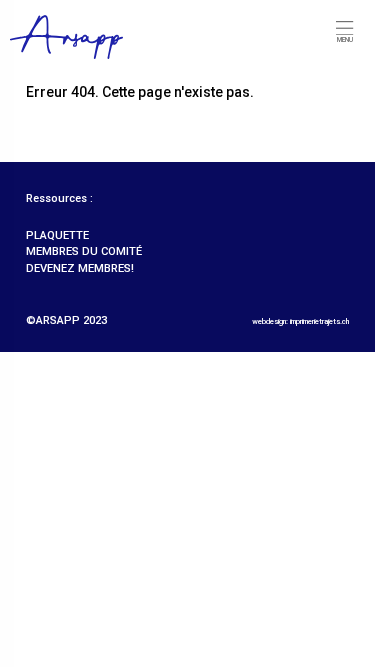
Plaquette (57, 235)
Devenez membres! (80, 268)
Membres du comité (84, 251)
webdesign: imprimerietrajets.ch (300, 321)
